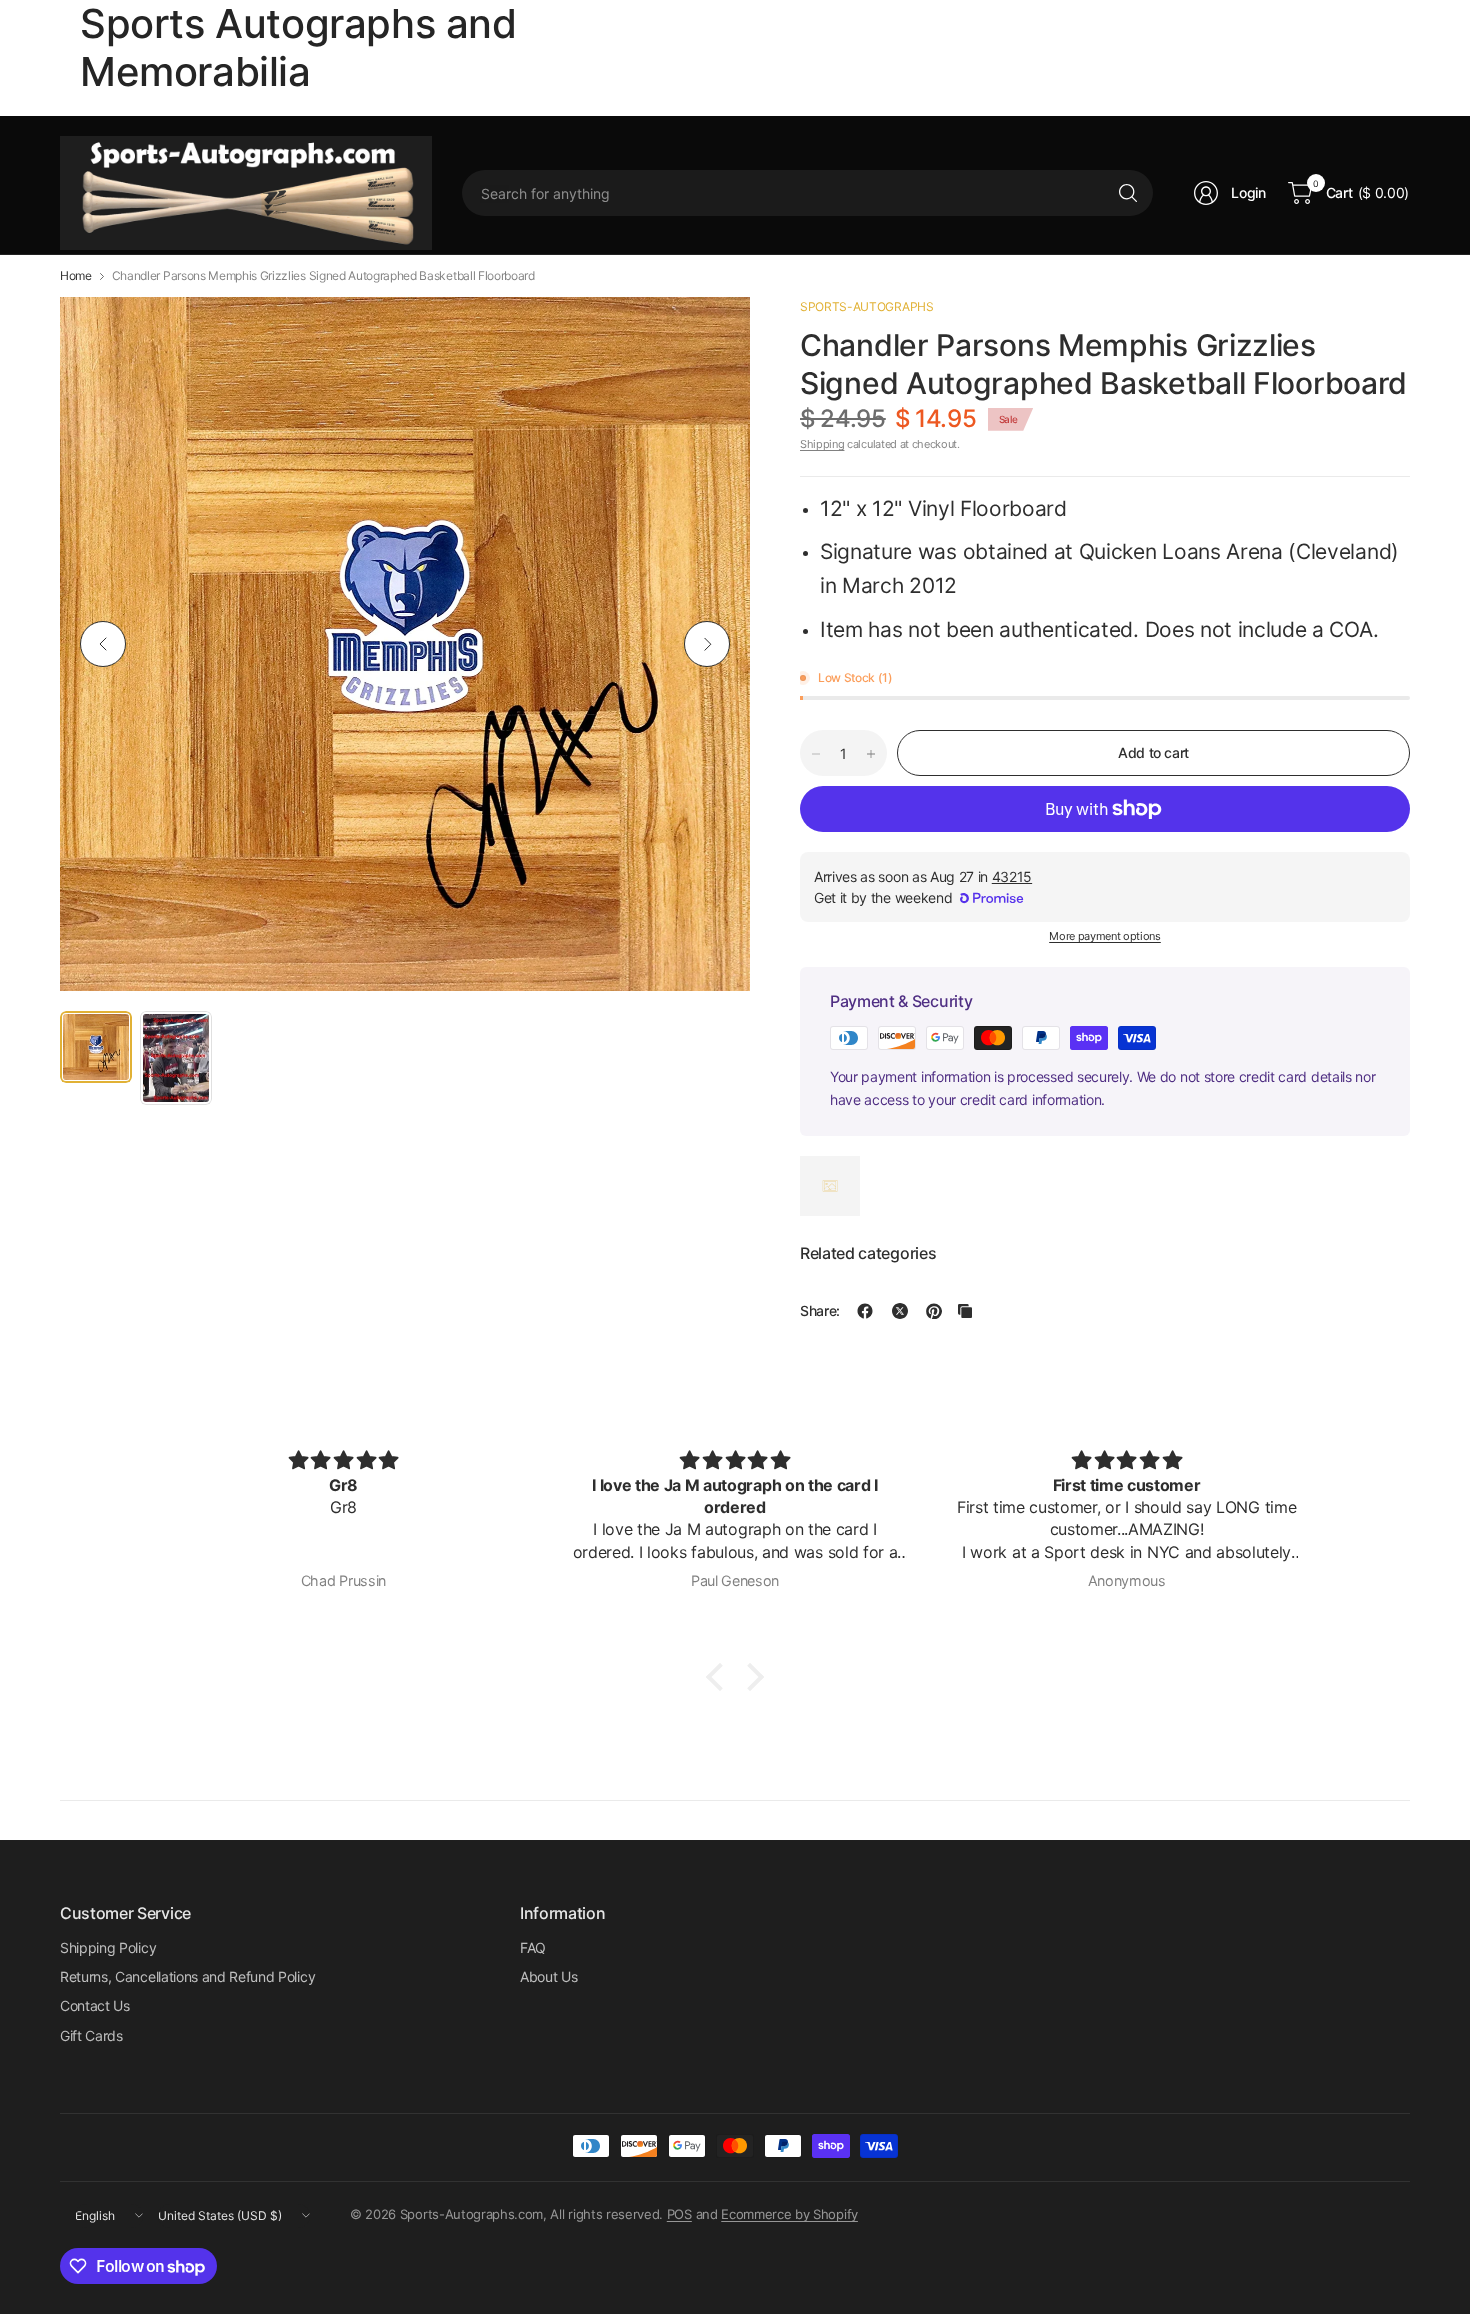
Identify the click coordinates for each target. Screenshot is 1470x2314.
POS (679, 2214)
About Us (548, 1976)
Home (76, 276)
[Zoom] (712, 335)
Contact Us (95, 2005)
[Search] (1128, 193)
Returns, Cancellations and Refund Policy (187, 1976)
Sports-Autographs (867, 306)
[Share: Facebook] (865, 1311)
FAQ (533, 1947)
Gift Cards (91, 2035)
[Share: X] (900, 1311)
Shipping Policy (108, 1947)
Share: (820, 1311)
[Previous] (103, 644)
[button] (720, 1677)
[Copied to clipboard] (965, 1311)
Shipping (822, 444)
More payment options (1105, 936)
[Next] (707, 644)
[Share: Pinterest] (934, 1311)
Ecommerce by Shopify (789, 2214)
